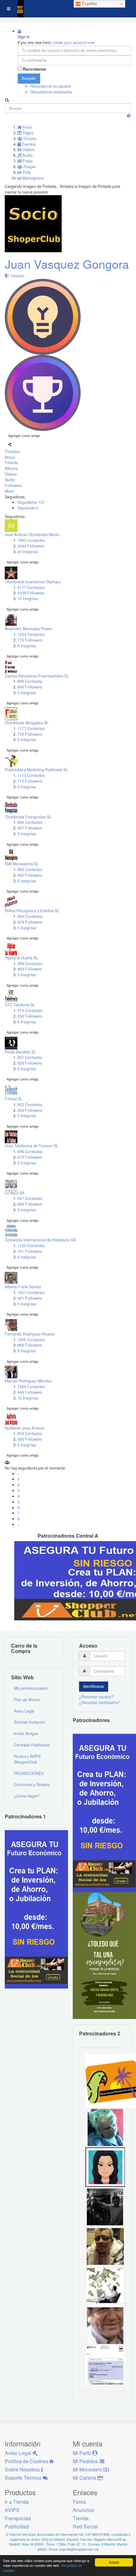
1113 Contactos (31, 775)
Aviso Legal (24, 1711)
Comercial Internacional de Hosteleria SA (40, 1240)
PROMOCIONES (29, 1773)
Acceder (29, 78)
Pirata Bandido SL (20, 1052)
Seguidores (31, 502)
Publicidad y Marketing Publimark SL (36, 770)
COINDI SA (15, 1193)
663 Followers (30, 969)
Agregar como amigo (24, 435)
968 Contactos (30, 822)
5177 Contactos (31, 587)
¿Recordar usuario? (96, 1697)
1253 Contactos (31, 634)
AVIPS (12, 2510)
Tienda (81, 2518)
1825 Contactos (31, 1387)
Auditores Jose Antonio (25, 1428)
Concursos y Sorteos (32, 1785)
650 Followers (30, 875)
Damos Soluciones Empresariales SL (37, 676)
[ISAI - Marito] (105, 2206)
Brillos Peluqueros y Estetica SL (32, 911)
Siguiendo (28, 508)
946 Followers (30, 1392)
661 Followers (30, 1298)
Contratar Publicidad (32, 1745)
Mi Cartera (85, 2478)
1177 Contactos (31, 728)
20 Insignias (28, 552)
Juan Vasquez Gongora (67, 264)
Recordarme (34, 69)
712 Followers (30, 781)
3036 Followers (31, 593)
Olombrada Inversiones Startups (33, 582)
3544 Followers (31, 546)
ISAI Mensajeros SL (22, 864)
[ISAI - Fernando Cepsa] (105, 2325)
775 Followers (30, 640)
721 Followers (30, 1251)
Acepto (114, 2562)
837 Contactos (30, 1057)
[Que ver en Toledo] (104, 1955)
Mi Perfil (83, 2453)
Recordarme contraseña (51, 92)
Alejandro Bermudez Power (28, 629)
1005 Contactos (31, 1340)
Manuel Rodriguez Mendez (28, 1381)
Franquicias (18, 2518)
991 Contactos (30, 1198)
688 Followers (30, 1204)
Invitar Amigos (26, 1733)
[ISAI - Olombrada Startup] (104, 1813)
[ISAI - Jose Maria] (105, 2285)
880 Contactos (30, 916)
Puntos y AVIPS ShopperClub (27, 1759)
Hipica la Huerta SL (22, 958)
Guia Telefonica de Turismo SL (31, 1146)
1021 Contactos (31, 1292)
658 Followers (30, 1016)
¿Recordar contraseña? (99, 1702)
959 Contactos (30, 964)
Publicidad (17, 2526)
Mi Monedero (88, 2469)
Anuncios (83, 2510)
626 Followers (30, 1063)
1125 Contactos (31, 1246)
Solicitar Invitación (30, 1722)
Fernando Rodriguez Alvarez (30, 1334)
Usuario (17, 276)
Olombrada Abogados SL (27, 723)
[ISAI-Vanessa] (105, 2365)
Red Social (85, 2526)
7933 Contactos (31, 540)
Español (89, 4)
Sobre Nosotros (23, 2469)
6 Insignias (27, 646)
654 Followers (30, 1110)
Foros (79, 2502)
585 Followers (30, 1439)
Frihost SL (14, 1099)
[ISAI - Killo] (105, 2127)
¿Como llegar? (27, 1796)
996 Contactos (30, 681)
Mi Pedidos (86, 2461)
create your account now (74, 42)
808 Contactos (30, 1433)
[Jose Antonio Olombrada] (36, 1909)
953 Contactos (30, 1105)
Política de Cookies (27, 2461)
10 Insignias (28, 599)
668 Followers (30, 1345)
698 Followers (30, 687)
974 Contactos (30, 1010)
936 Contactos (30, 1151)
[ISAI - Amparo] (105, 2167)
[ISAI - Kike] (105, 2246)
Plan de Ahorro (27, 1700)
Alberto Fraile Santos (23, 1287)
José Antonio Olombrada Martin (32, 535)
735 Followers (30, 734)
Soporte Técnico (24, 2478)
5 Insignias (27, 693)
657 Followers (30, 828)
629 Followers (30, 922)
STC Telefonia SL (20, 1005)
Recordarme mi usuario (51, 86)
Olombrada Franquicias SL (28, 817)
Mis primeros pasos (31, 1688)
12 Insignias (28, 1398)
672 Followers (30, 1157)
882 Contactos (30, 869)
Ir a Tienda (17, 2502)
